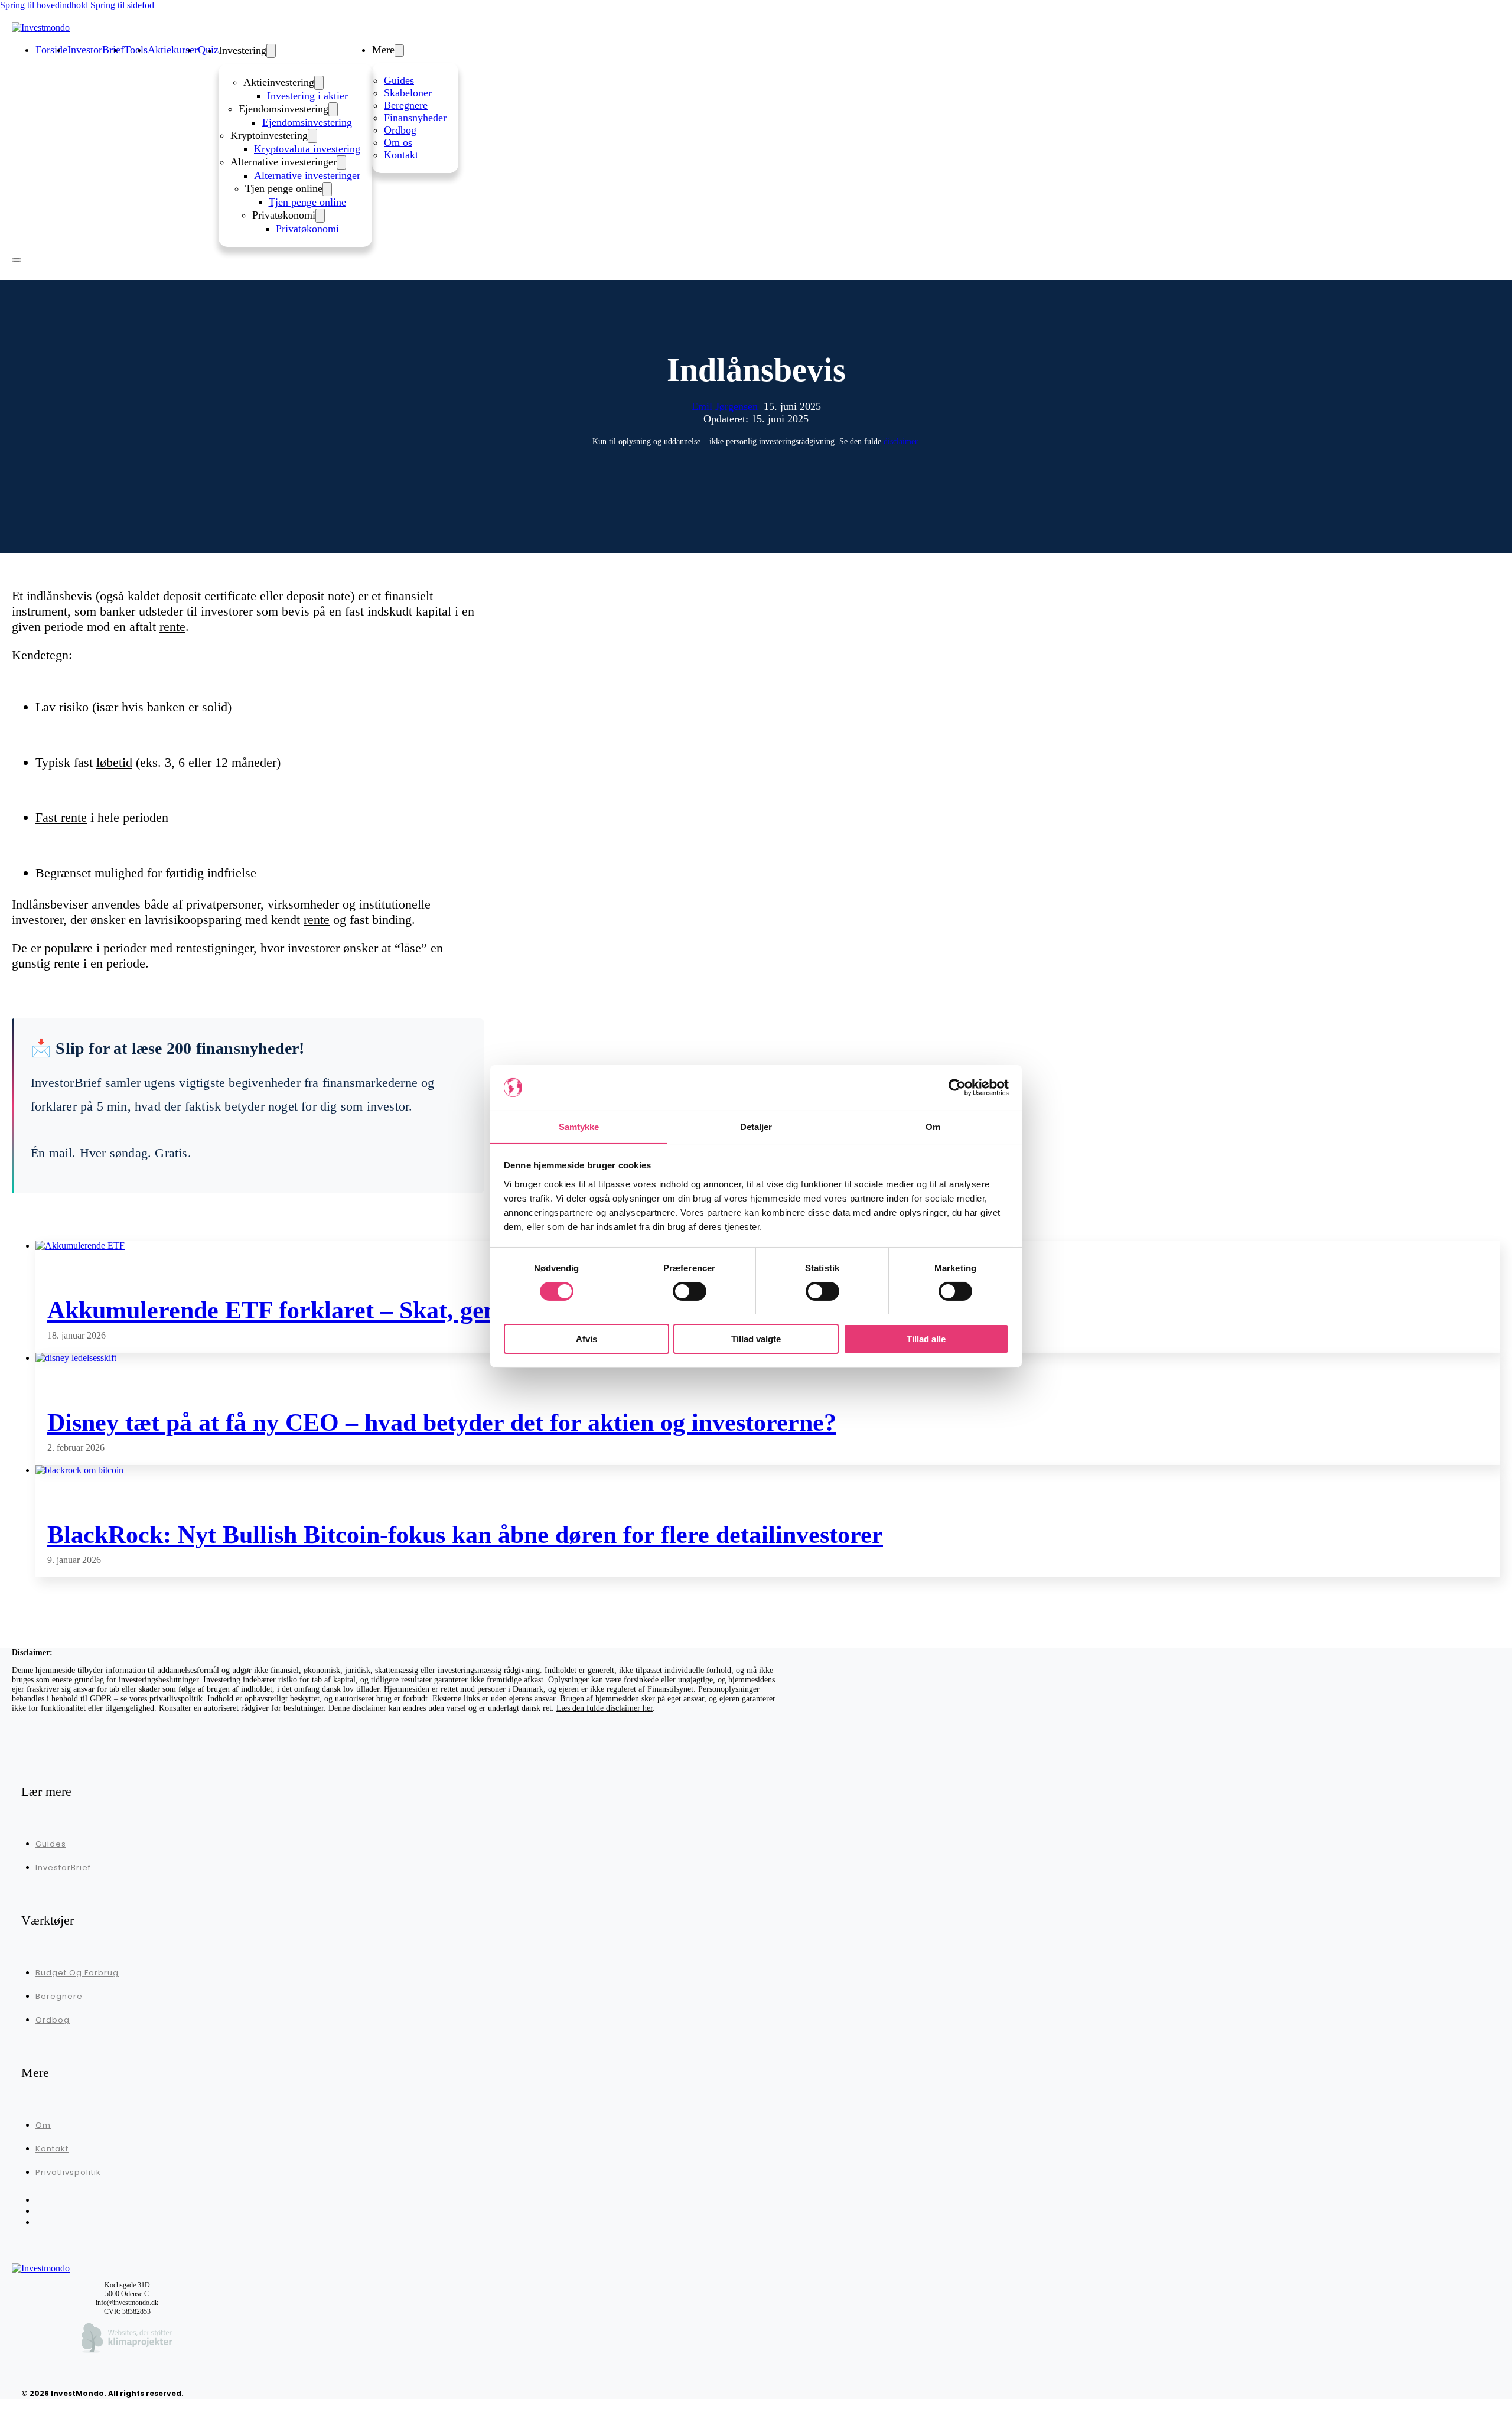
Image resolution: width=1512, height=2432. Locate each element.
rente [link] (172, 626)
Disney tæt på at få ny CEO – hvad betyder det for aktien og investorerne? (442, 1422)
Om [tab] (933, 1126)
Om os (398, 142)
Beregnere (406, 105)
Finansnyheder (415, 118)
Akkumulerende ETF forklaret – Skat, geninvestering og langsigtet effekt (435, 1310)
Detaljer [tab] (756, 1126)
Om (43, 2125)
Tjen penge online (307, 202)
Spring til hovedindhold (44, 5)
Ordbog (400, 130)
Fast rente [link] (61, 817)
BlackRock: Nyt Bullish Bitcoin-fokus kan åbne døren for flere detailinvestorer (465, 1535)
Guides (399, 80)
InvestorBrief (63, 1868)
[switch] (690, 1291)
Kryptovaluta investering (307, 149)
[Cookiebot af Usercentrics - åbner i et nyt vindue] (957, 1088)
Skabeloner (408, 93)
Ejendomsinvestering (307, 122)
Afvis (586, 1338)
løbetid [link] (114, 762)
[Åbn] (17, 260)
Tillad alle (926, 1338)
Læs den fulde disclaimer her (605, 1708)
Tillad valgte (756, 1338)
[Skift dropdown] (271, 51)
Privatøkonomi (307, 229)
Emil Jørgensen (725, 406)
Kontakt (401, 155)
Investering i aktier (307, 96)
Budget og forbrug (77, 1973)
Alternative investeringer (307, 175)
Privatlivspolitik (68, 2172)
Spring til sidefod (122, 5)
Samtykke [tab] (579, 1126)
